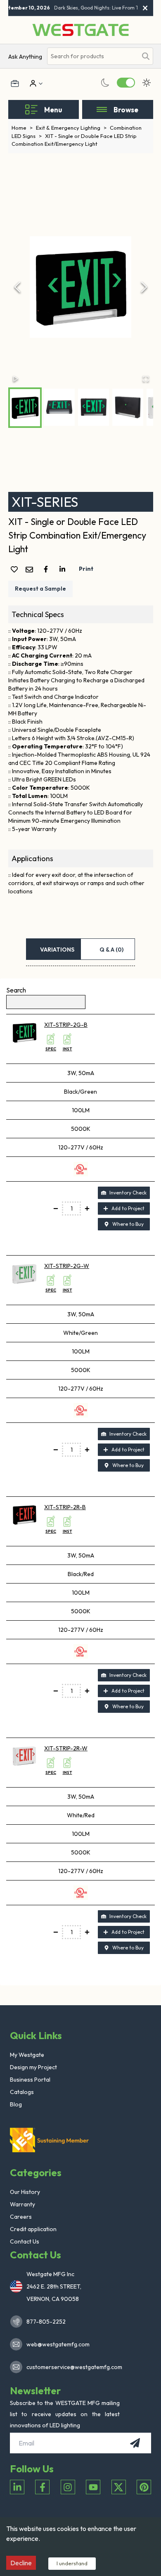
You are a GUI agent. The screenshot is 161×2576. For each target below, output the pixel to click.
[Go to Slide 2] (59, 407)
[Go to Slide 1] (25, 408)
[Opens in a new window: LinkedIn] (17, 2487)
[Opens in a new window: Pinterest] (144, 2487)
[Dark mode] (105, 83)
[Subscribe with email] (135, 2443)
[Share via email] (31, 570)
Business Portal (30, 2080)
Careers (21, 2217)
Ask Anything (25, 57)
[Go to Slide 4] (128, 407)
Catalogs (22, 2092)
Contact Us (25, 2241)
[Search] (146, 56)
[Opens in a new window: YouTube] (93, 2487)
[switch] (126, 83)
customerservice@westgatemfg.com (72, 2367)
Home (22, 128)
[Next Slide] (144, 287)
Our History (25, 2192)
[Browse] (102, 109)
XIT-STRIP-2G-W (67, 1266)
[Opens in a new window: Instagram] (68, 2487)
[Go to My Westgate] (32, 83)
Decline (21, 2563)
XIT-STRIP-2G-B (66, 1025)
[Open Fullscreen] (146, 379)
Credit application (33, 2229)
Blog (16, 2104)
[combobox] (92, 56)
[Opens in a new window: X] (119, 2487)
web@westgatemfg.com (58, 2344)
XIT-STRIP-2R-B (65, 1507)
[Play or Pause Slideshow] (16, 379)
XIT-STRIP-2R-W (66, 1748)
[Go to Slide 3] (94, 407)
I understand (72, 2563)
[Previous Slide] (17, 287)
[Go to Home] (80, 30)
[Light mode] (147, 83)
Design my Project (33, 2067)
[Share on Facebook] (47, 569)
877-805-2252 (46, 2322)
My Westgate (27, 2055)
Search (16, 990)
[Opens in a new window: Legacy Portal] (15, 83)
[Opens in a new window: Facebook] (42, 2487)
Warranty (22, 2204)
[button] (81, 287)
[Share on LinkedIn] (64, 569)
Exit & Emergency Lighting (71, 128)
